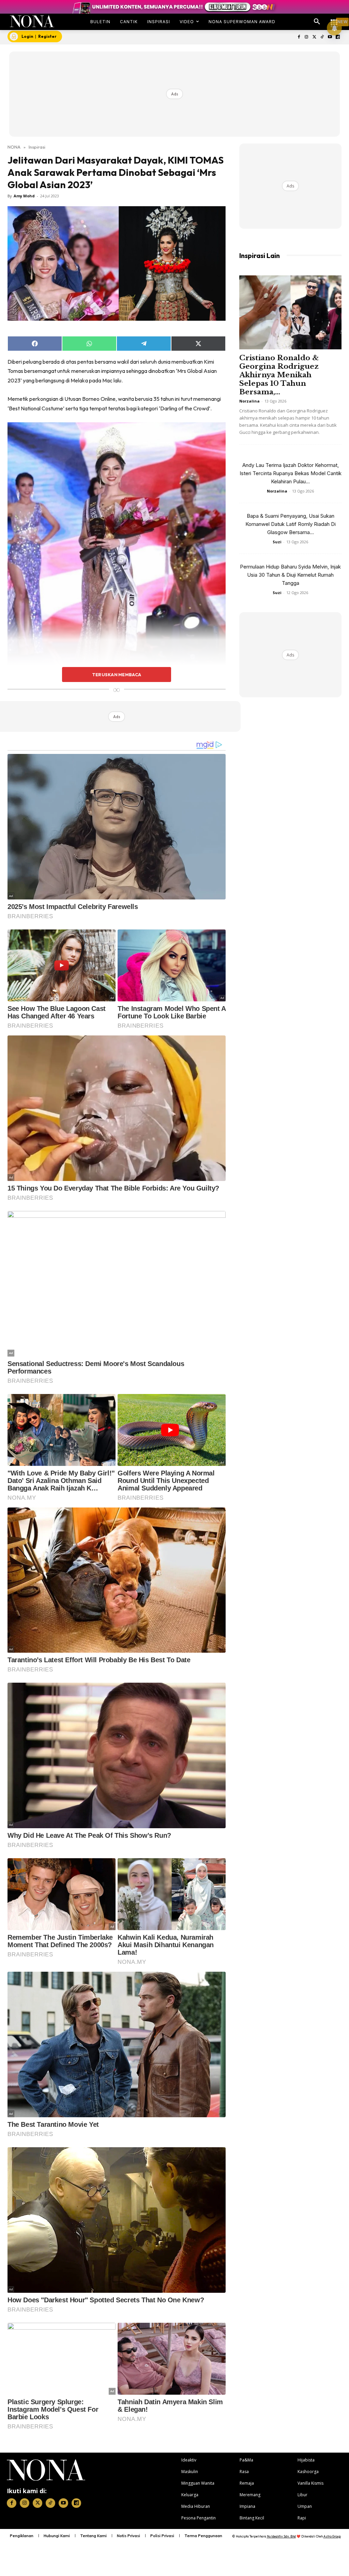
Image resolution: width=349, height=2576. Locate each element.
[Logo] (32, 21)
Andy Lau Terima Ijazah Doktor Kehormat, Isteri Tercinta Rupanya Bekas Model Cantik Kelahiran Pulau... (291, 473)
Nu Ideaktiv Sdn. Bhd (281, 2536)
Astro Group (332, 2536)
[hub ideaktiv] (334, 19)
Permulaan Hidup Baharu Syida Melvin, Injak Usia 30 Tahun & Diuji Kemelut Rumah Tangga (290, 575)
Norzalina (249, 401)
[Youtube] (330, 37)
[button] (317, 22)
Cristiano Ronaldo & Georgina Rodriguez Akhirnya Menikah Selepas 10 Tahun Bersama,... (279, 375)
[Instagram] (307, 37)
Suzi (277, 542)
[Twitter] (314, 37)
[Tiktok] (322, 37)
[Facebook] (299, 37)
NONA (14, 147)
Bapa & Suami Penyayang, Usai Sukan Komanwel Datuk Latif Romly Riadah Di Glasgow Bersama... (291, 524)
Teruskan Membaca (117, 675)
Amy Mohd (24, 196)
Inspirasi (37, 147)
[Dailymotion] (338, 37)
